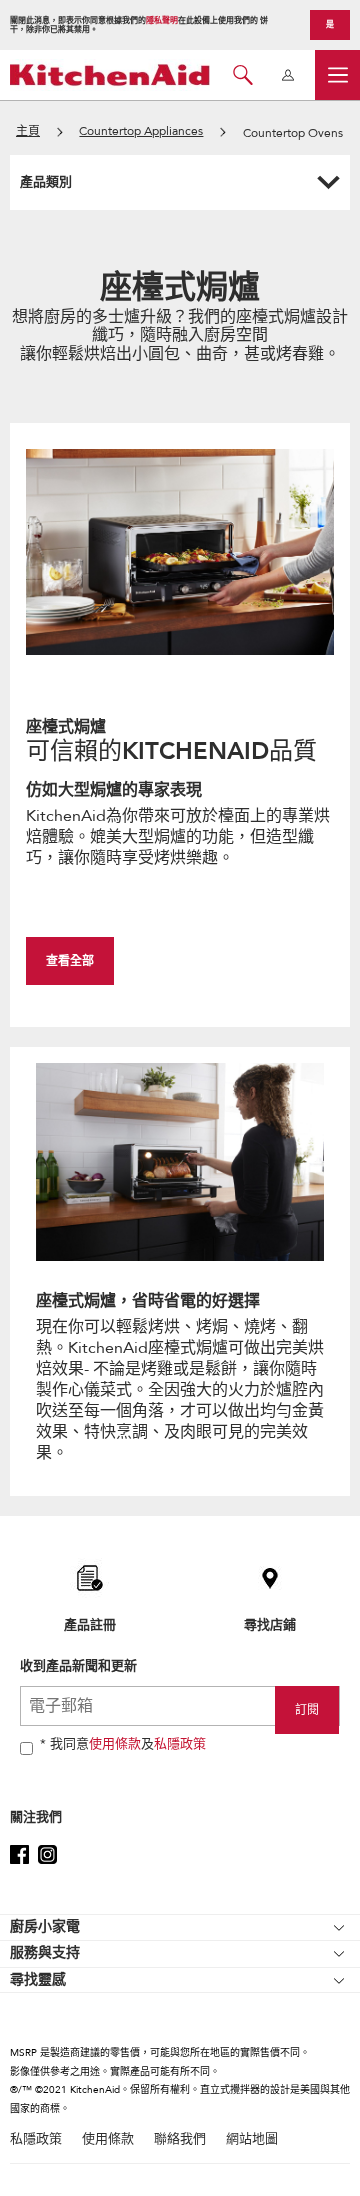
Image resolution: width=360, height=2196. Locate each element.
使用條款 (115, 1744)
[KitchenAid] (110, 74)
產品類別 (46, 182)
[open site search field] (242, 75)
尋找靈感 (38, 1979)
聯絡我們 (180, 2139)
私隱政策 (180, 1744)
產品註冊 (90, 1624)
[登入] (287, 75)
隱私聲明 (162, 20)
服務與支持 (45, 1952)
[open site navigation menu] (337, 75)
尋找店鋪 (270, 1624)
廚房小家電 (45, 1926)
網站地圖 (252, 2139)
